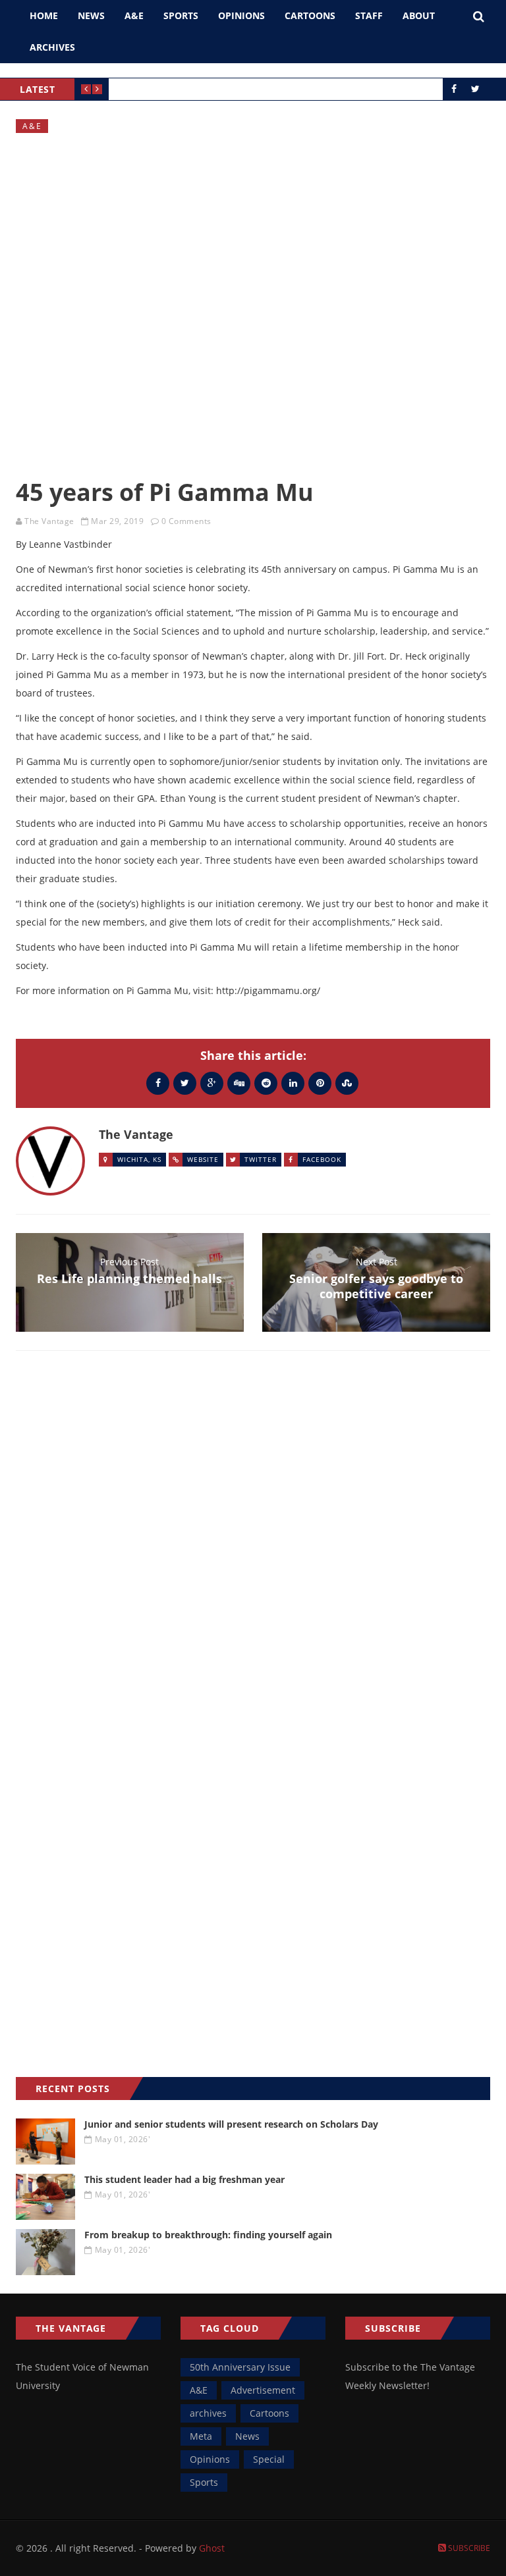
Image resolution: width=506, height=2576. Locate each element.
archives (208, 2413)
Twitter (261, 1159)
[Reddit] (266, 1083)
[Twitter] (185, 1083)
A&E (134, 15)
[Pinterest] (320, 1083)
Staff (369, 15)
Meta (201, 2436)
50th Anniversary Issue (240, 2367)
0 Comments (186, 521)
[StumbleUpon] (347, 1083)
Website (203, 1159)
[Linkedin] (293, 1083)
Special (269, 2459)
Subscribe (468, 2548)
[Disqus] (253, 1552)
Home (44, 15)
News (91, 15)
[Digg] (239, 1083)
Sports (181, 15)
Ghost (212, 2548)
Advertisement (263, 2390)
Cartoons (310, 15)
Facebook (322, 1159)
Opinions (241, 15)
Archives (52, 47)
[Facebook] (158, 1083)
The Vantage (49, 521)
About (419, 15)
